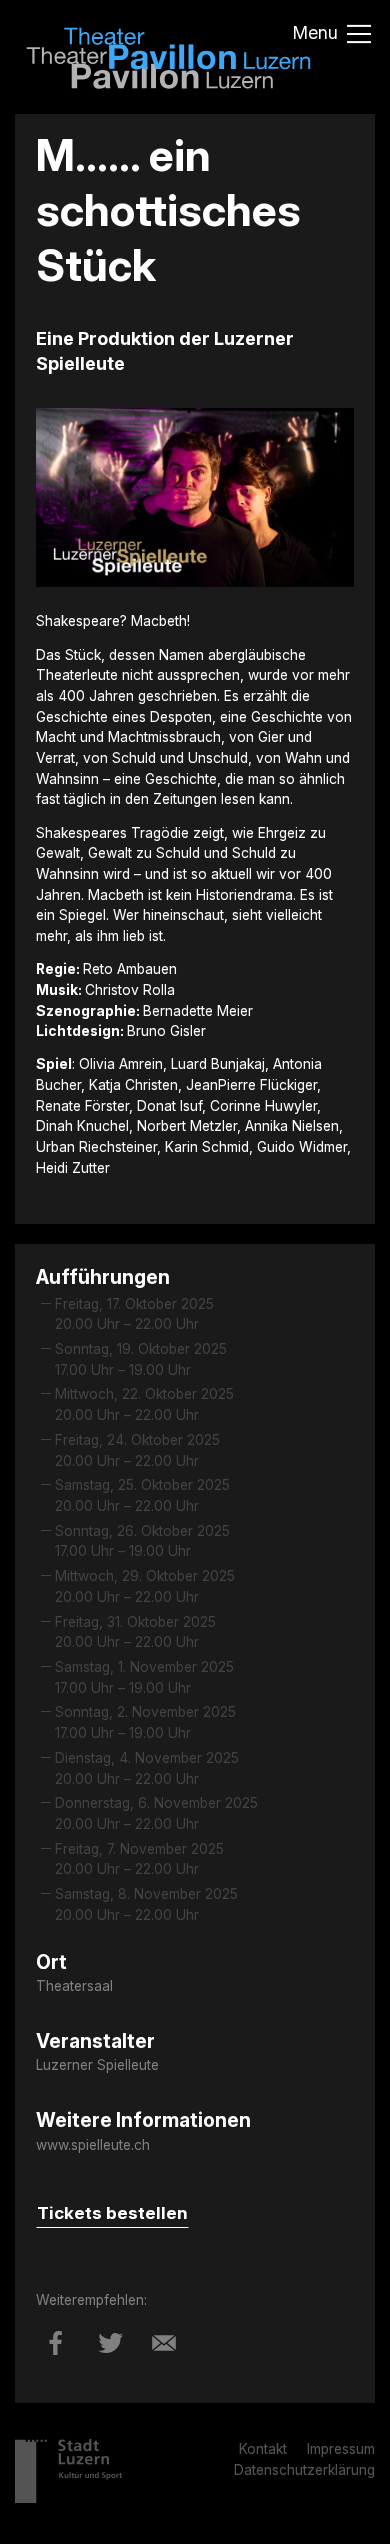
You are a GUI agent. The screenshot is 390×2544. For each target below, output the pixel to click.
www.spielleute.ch (93, 2145)
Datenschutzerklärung (304, 2470)
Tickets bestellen (112, 2213)
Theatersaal (74, 1986)
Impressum (341, 2449)
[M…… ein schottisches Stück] (56, 2358)
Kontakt (263, 2449)
